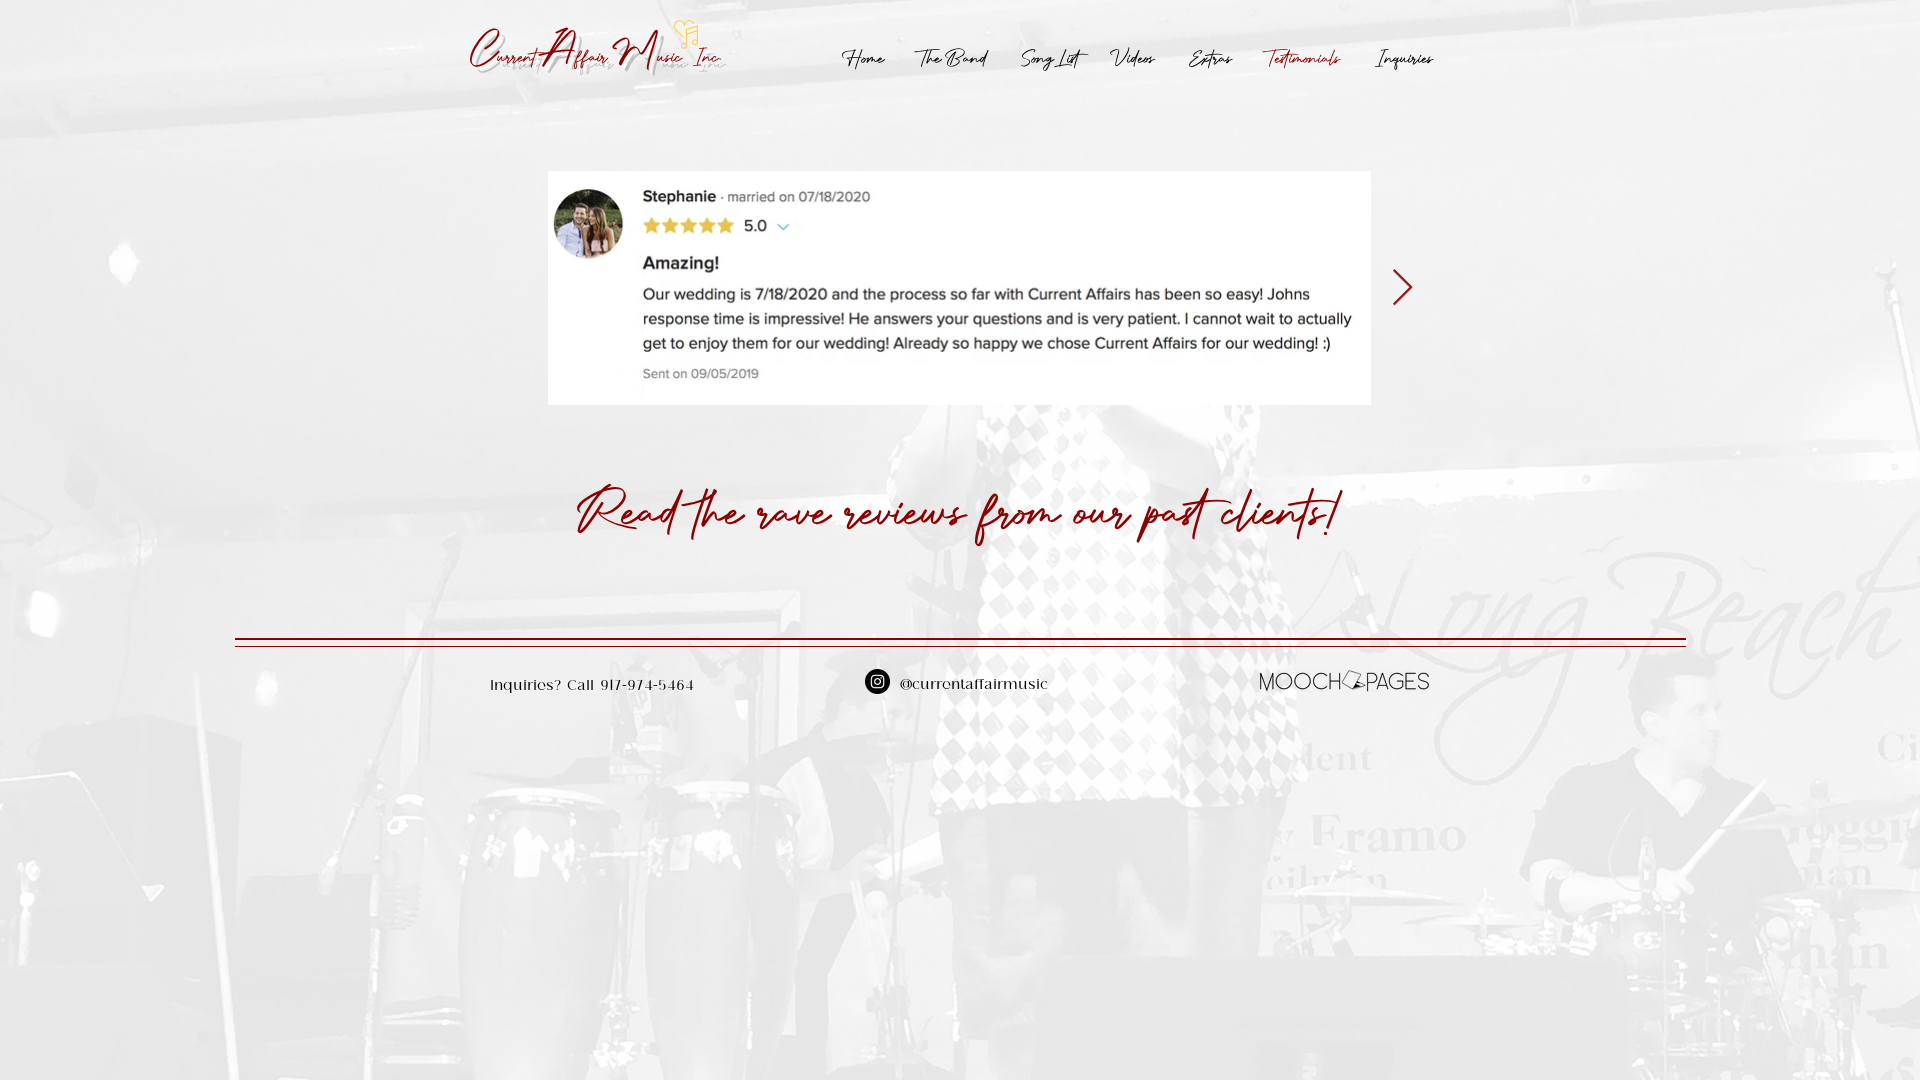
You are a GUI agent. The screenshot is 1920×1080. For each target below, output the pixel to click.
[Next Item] (1402, 288)
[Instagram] (877, 681)
